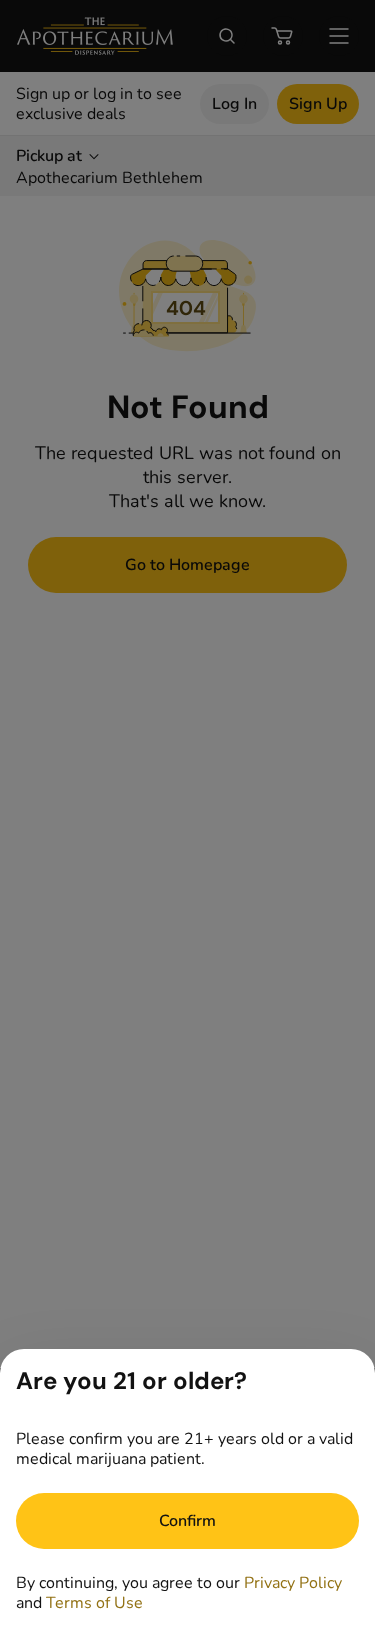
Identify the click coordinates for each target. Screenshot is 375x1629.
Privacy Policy (293, 1583)
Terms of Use (94, 1603)
